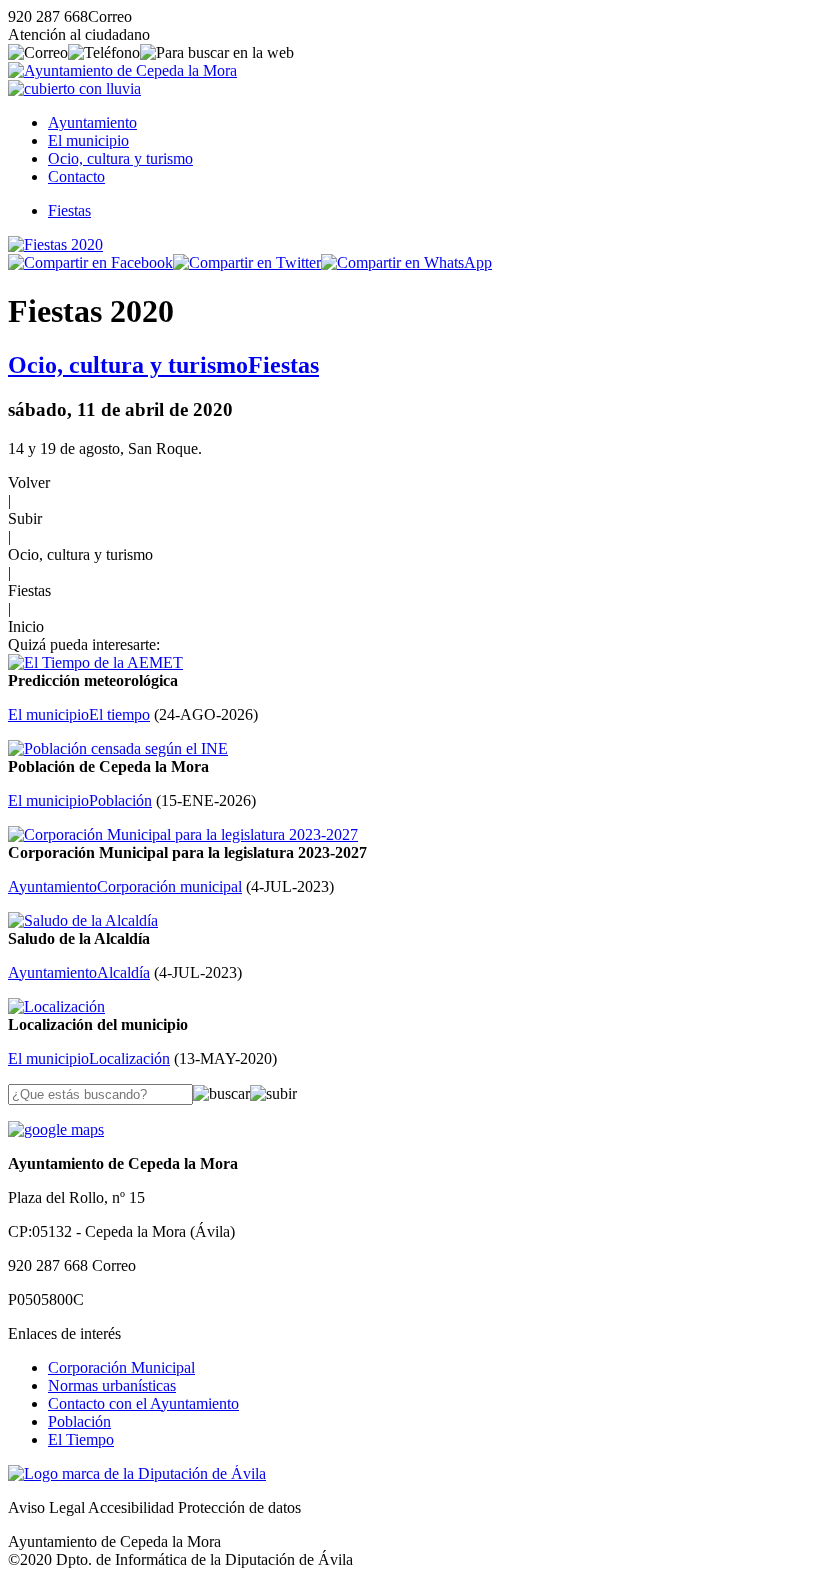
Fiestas (69, 210)
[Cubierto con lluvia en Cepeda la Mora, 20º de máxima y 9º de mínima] (74, 88)
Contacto (76, 176)
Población (79, 1421)
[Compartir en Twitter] (247, 262)
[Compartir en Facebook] (90, 262)
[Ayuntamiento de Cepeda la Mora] (122, 70)
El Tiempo (81, 1439)
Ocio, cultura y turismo (120, 158)
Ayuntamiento (92, 122)
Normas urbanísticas (112, 1385)
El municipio (88, 140)
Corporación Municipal (121, 1367)
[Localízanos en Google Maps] (56, 1129)
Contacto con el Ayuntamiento (143, 1403)
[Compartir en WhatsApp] (406, 262)
